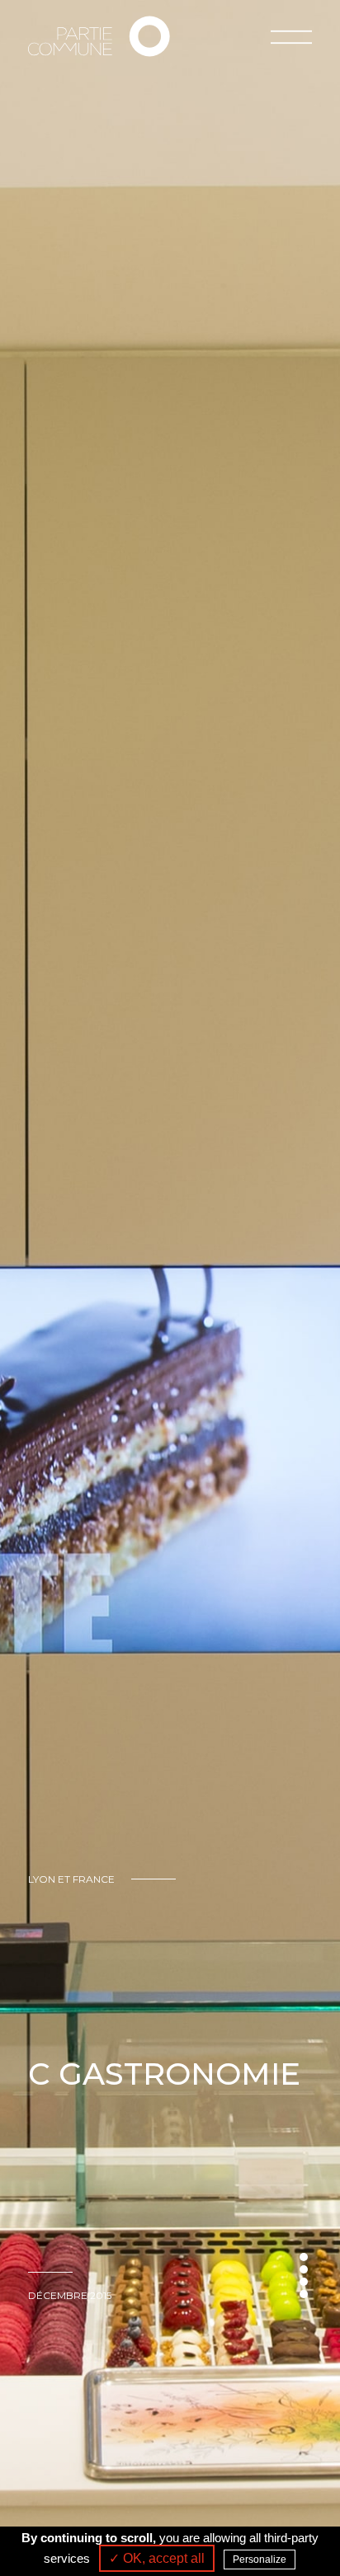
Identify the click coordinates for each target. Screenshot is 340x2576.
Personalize (260, 2560)
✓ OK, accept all (157, 2558)
